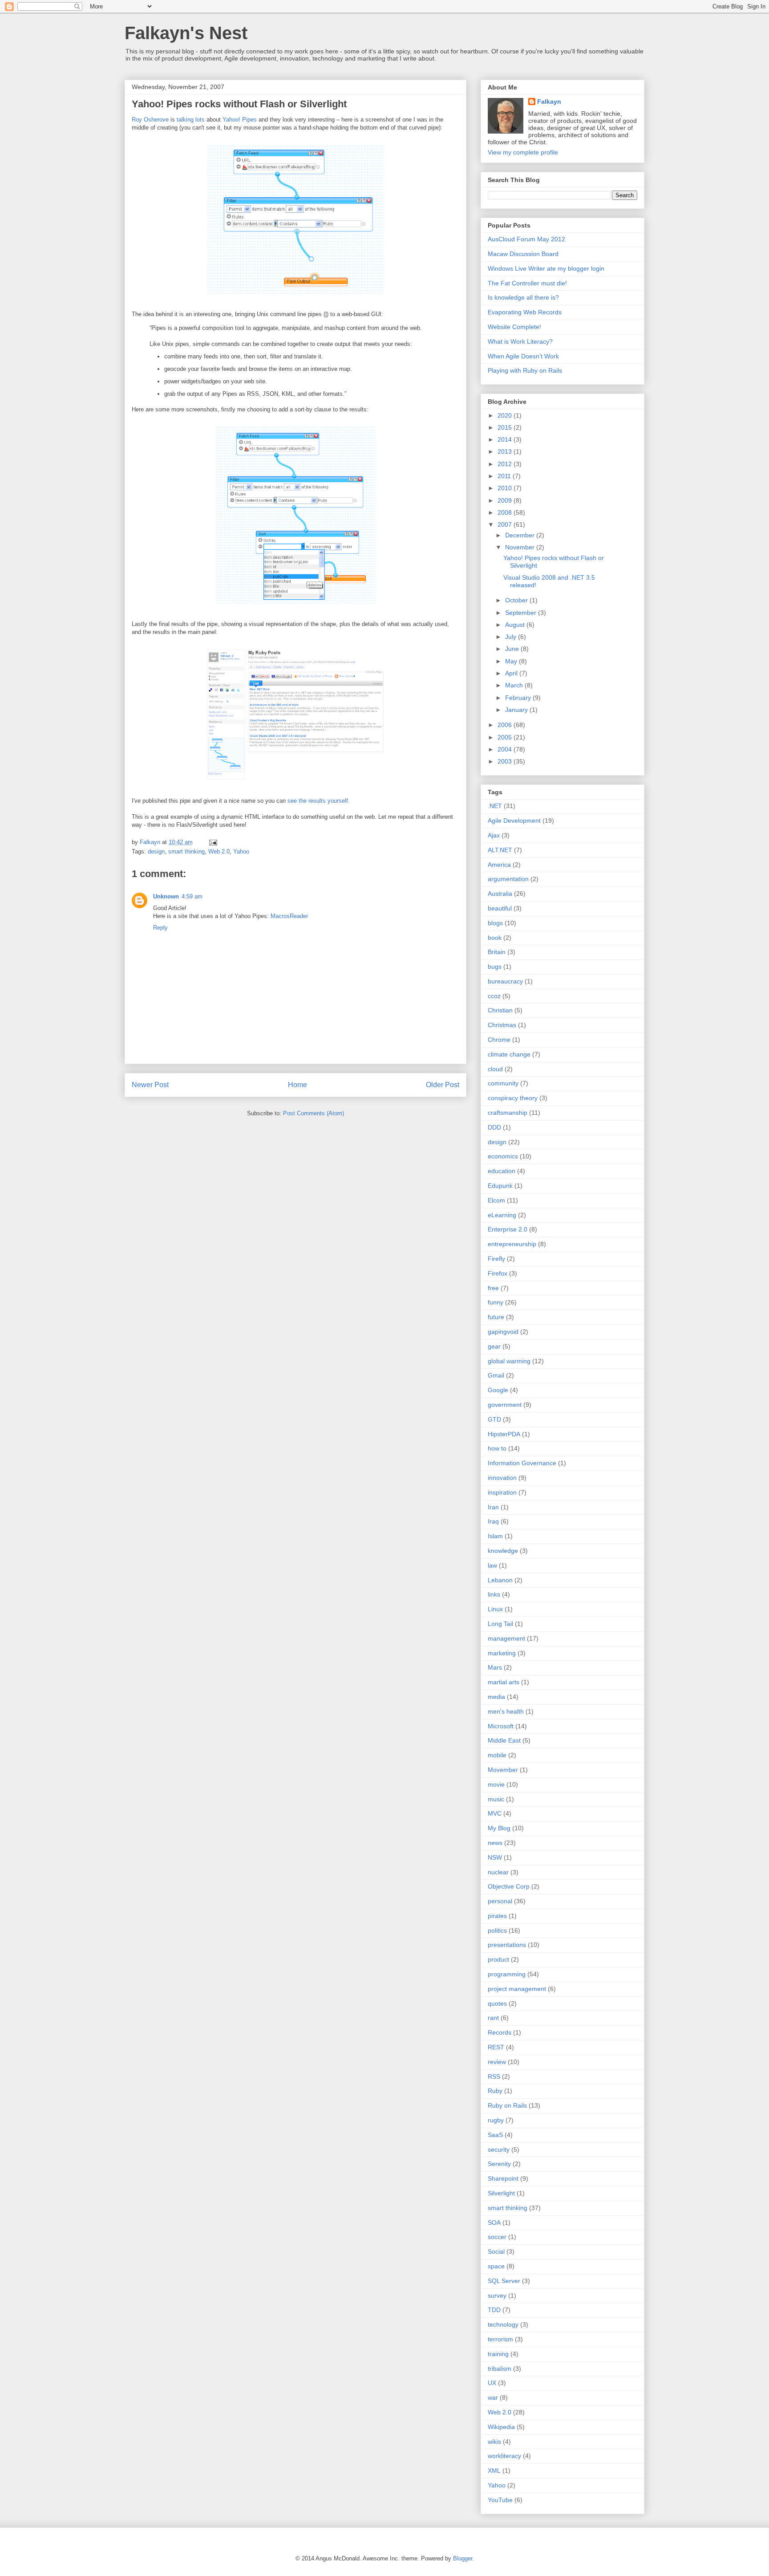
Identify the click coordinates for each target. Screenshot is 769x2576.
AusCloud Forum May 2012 (526, 239)
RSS (494, 2076)
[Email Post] (212, 842)
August (516, 625)
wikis (494, 2442)
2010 (506, 488)
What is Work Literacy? (520, 341)
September (522, 613)
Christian (500, 1010)
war (493, 2397)
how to (497, 1448)
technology (503, 2324)
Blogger (463, 2558)
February (519, 698)
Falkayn (549, 102)
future (496, 1317)
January (517, 710)
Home (297, 1085)
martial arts (504, 1682)
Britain (497, 952)
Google (498, 1390)
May (512, 661)
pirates (497, 1916)
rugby (496, 2120)
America (499, 865)
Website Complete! (514, 327)
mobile (497, 1755)
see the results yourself (318, 801)
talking (185, 120)
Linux (495, 1609)
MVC (495, 1813)
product (498, 1959)
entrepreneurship (512, 1244)
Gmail (496, 1375)
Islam (495, 1536)
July (512, 637)
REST (496, 2047)
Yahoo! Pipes (240, 120)
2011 (505, 476)
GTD (494, 1419)
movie (496, 1784)
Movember (503, 1770)
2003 (506, 761)
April (512, 673)
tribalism (500, 2369)
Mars (495, 1667)
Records (500, 2032)
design (156, 851)
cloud (495, 1069)
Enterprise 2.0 (508, 1229)
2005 (506, 737)
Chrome (499, 1040)
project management (517, 1989)
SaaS (495, 2135)
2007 (506, 524)
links (494, 1594)
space (496, 2266)
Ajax (494, 835)
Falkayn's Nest (186, 33)
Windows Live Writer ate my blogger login (546, 268)
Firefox (498, 1273)
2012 (506, 464)
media (496, 1697)
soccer (497, 2237)
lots (200, 120)
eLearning (502, 1215)
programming (507, 1974)
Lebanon (500, 1580)
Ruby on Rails (507, 2105)
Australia (500, 894)
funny (496, 1302)
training (498, 2354)
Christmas (502, 1025)
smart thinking (186, 851)
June (513, 649)
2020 (506, 415)
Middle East (504, 1740)
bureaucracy (505, 981)
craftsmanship (508, 1113)
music (496, 1799)
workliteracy (504, 2456)
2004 (506, 749)
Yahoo (241, 851)
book (495, 938)
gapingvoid (503, 1332)
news (495, 1843)
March (515, 685)
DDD (494, 1127)
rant (493, 2018)
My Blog (499, 1828)
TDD (494, 2310)
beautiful (500, 908)
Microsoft (501, 1726)
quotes (497, 2003)
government (505, 1405)
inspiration (502, 1492)
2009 (506, 500)
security (499, 2149)
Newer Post (150, 1085)
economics (503, 1156)
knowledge (503, 1551)
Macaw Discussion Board (523, 254)
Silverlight (501, 2193)
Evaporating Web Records (525, 312)
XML (494, 2470)
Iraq (493, 1521)
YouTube (500, 2500)
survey (497, 2296)
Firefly (496, 1259)
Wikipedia (501, 2427)
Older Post (443, 1085)
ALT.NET (500, 850)
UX (492, 2383)
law (492, 1565)
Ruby (495, 2091)
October (517, 600)
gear (494, 1346)
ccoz (494, 996)
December (521, 535)
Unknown (166, 896)
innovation (502, 1478)
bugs (495, 967)
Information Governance (522, 1463)
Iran (493, 1507)
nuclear (498, 1872)
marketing (502, 1653)
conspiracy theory (513, 1098)
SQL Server (504, 2281)
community (503, 1083)
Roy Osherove (150, 120)
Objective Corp (509, 1886)
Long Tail (500, 1624)
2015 (506, 427)
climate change (509, 1054)
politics (497, 1930)
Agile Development (514, 821)
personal (500, 1901)
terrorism (500, 2339)
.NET (495, 806)
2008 (506, 512)
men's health (506, 1711)
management (506, 1638)
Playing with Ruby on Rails (525, 370)
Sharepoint (503, 2178)
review (497, 2062)
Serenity (499, 2164)
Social (496, 2251)
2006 (506, 725)
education (502, 1171)
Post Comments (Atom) (314, 1113)
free (493, 1288)
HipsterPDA (504, 1434)
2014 (506, 439)
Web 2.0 (219, 851)
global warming (509, 1361)
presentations (507, 1945)
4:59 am (192, 896)
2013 (506, 451)
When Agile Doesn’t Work (523, 356)
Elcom (496, 1200)
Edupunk (500, 1186)
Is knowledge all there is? (523, 297)
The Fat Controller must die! (527, 283)
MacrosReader (289, 916)
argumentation (508, 879)
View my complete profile (523, 152)
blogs (495, 923)
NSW (495, 1857)
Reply (160, 928)
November (521, 547)
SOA (494, 2223)
